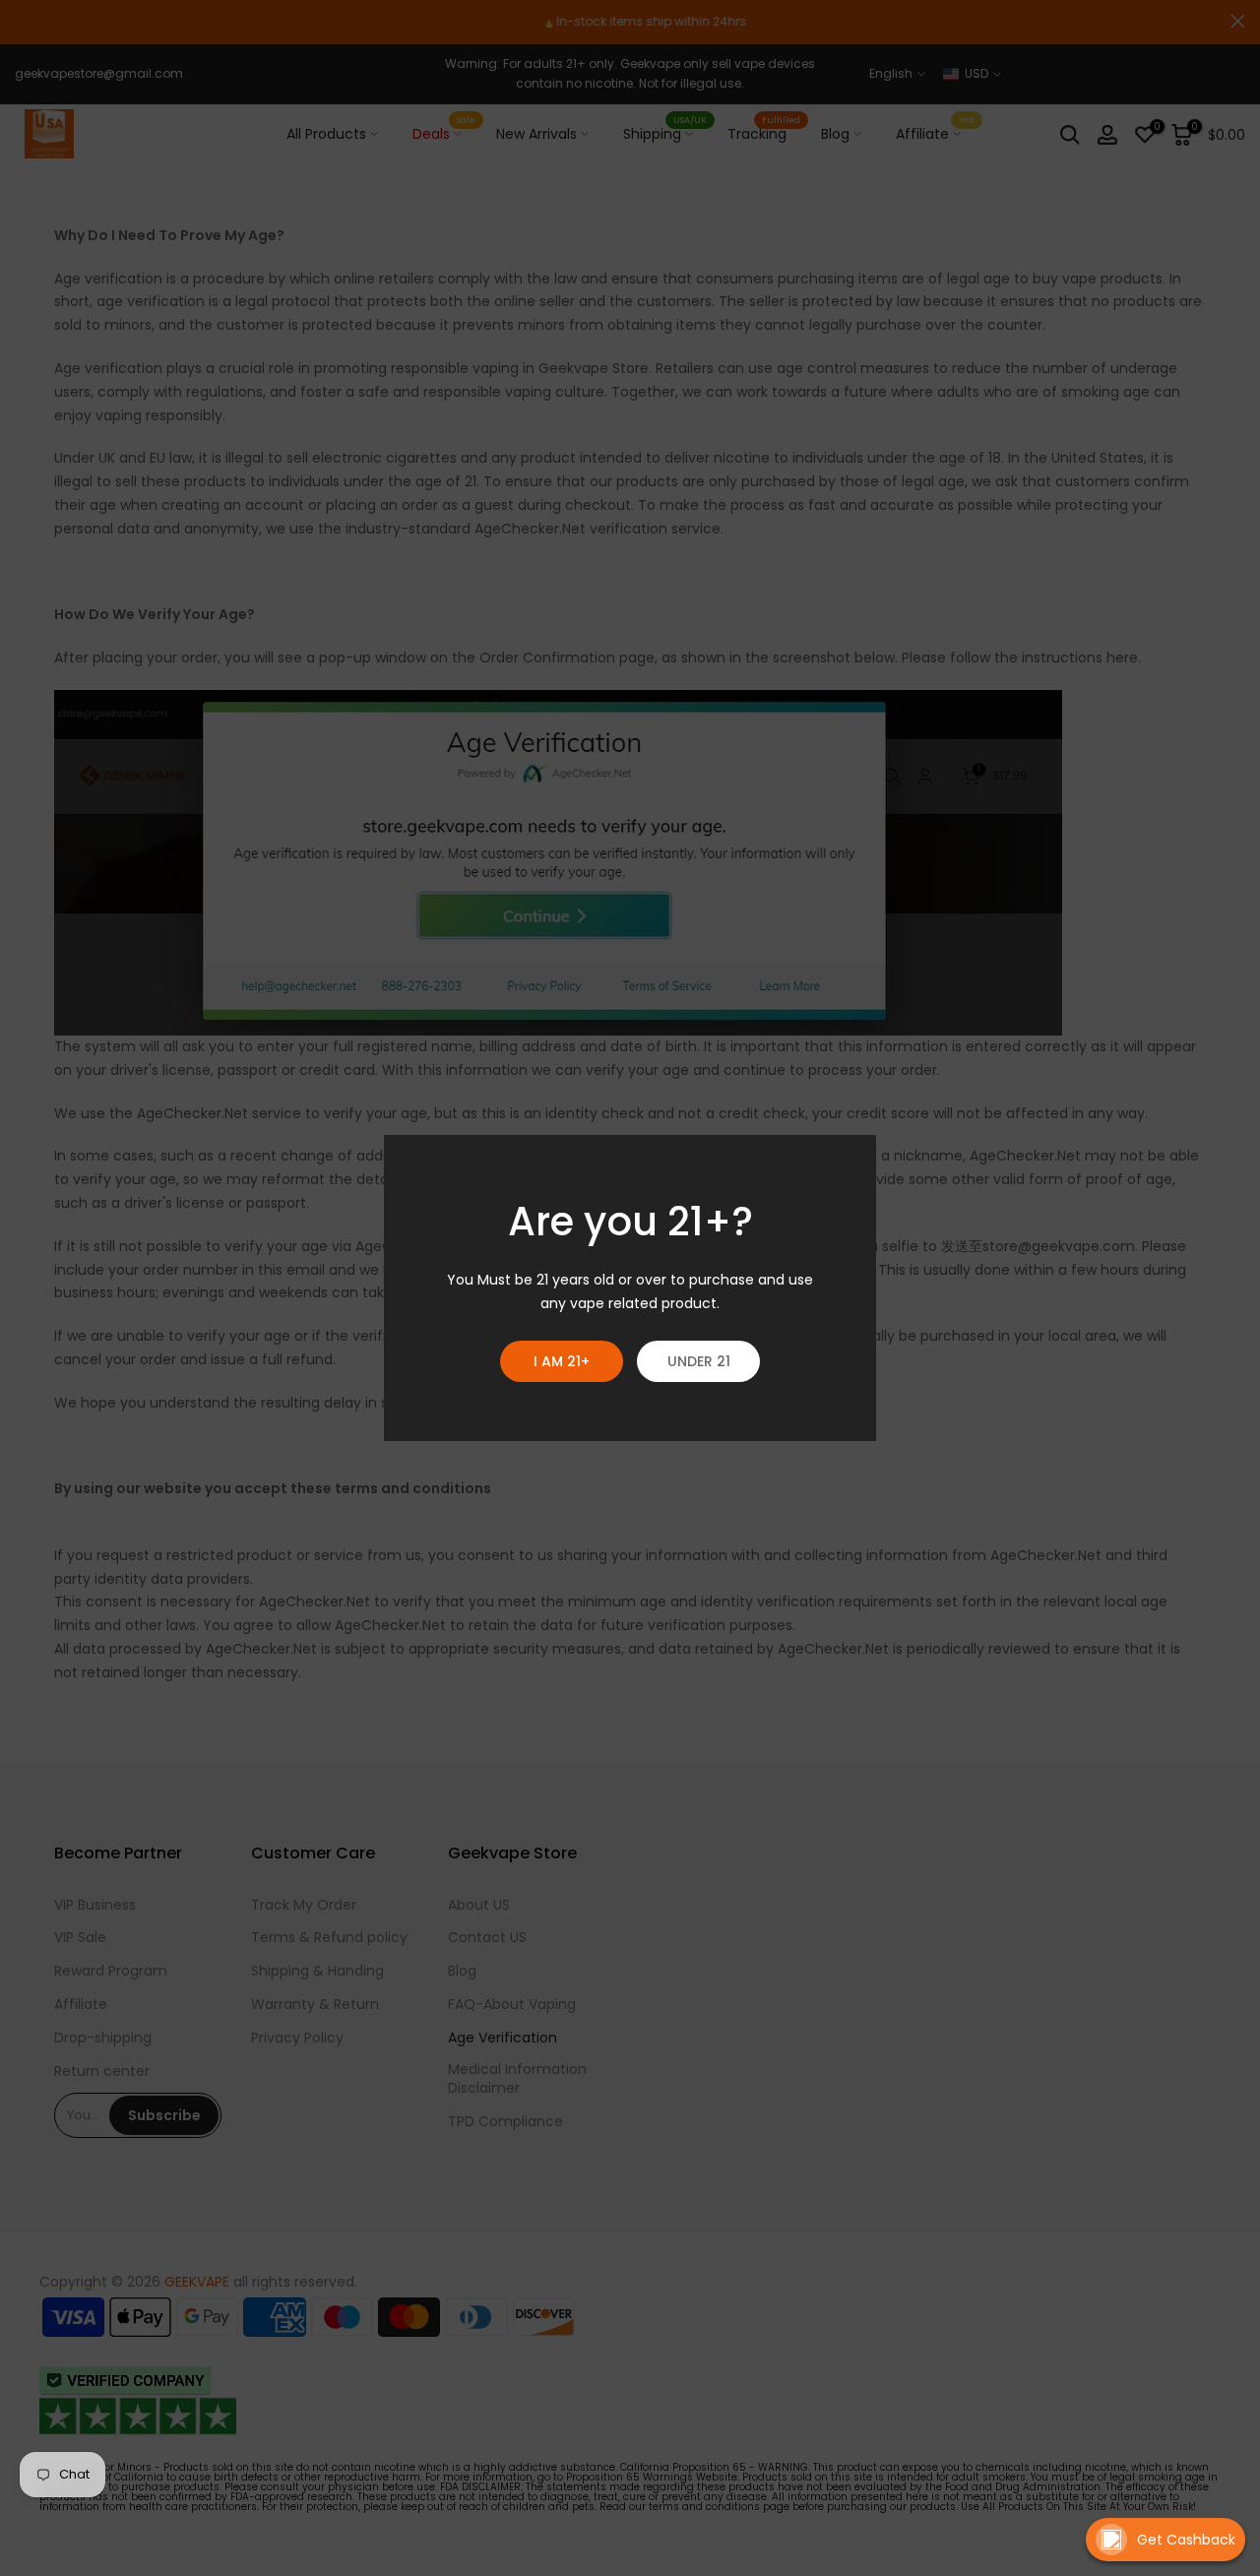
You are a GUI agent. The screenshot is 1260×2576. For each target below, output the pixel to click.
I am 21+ (562, 1361)
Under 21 (699, 1361)
